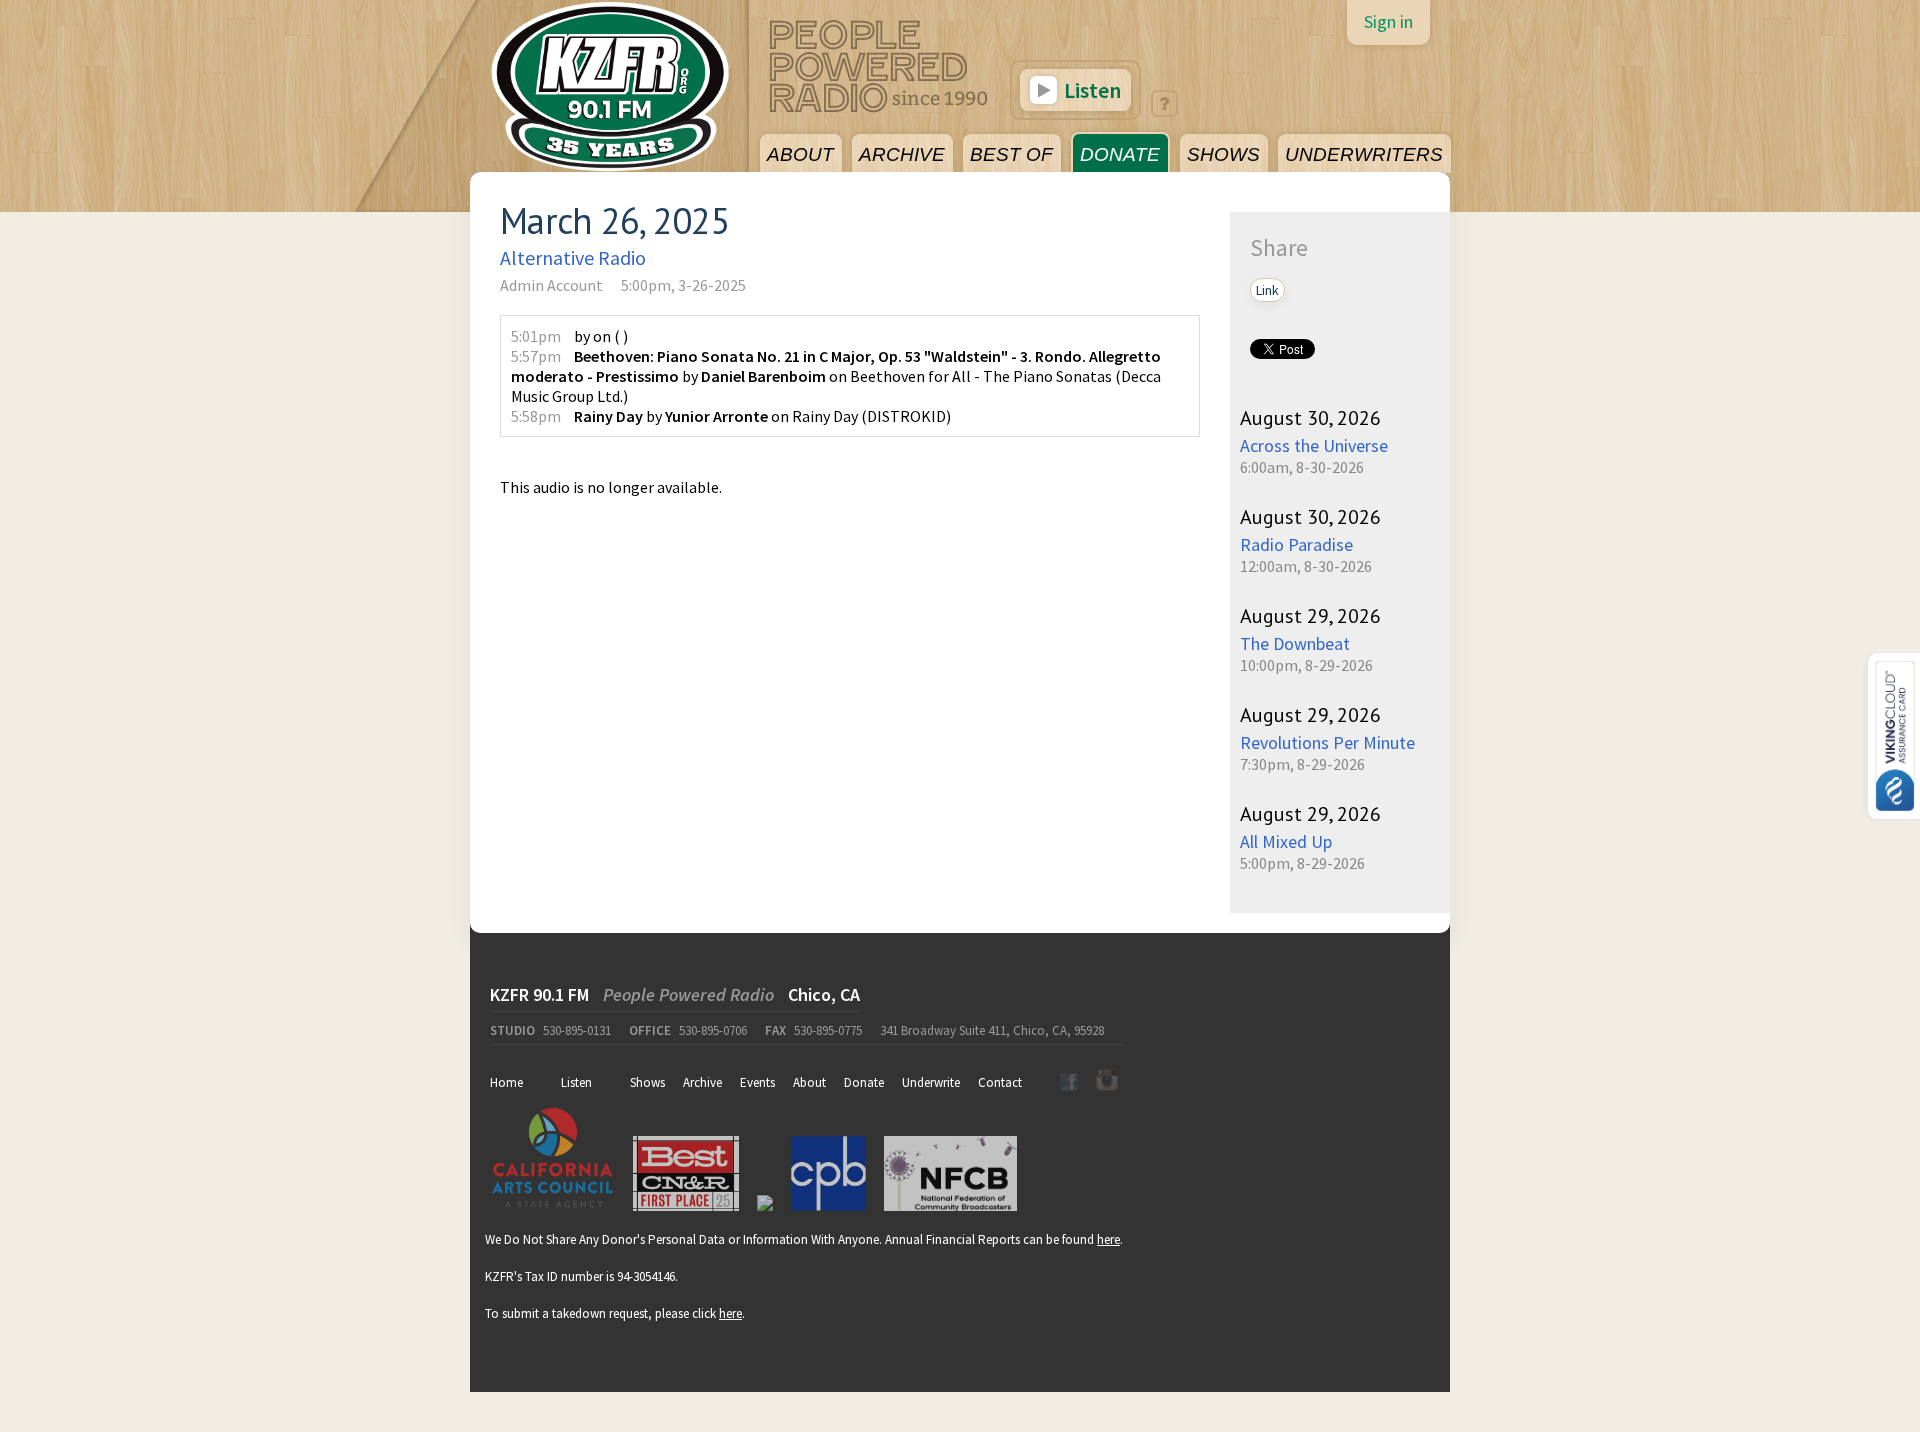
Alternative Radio (573, 257)
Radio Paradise (1296, 544)
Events (757, 1082)
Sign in (1388, 21)
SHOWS (1223, 154)
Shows (647, 1082)
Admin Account (551, 285)
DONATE (1120, 154)
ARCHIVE (902, 154)
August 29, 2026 (1310, 616)
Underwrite (931, 1082)
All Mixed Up (1286, 841)
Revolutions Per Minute (1327, 742)
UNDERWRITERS (1364, 154)
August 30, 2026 (1310, 418)
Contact (1000, 1082)
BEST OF (1011, 154)
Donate (864, 1082)
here (1108, 1239)
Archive (702, 1082)
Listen (1090, 90)
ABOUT (800, 154)
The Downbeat (1295, 643)
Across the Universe (1314, 445)
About (809, 1082)
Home (506, 1082)
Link (1267, 290)
